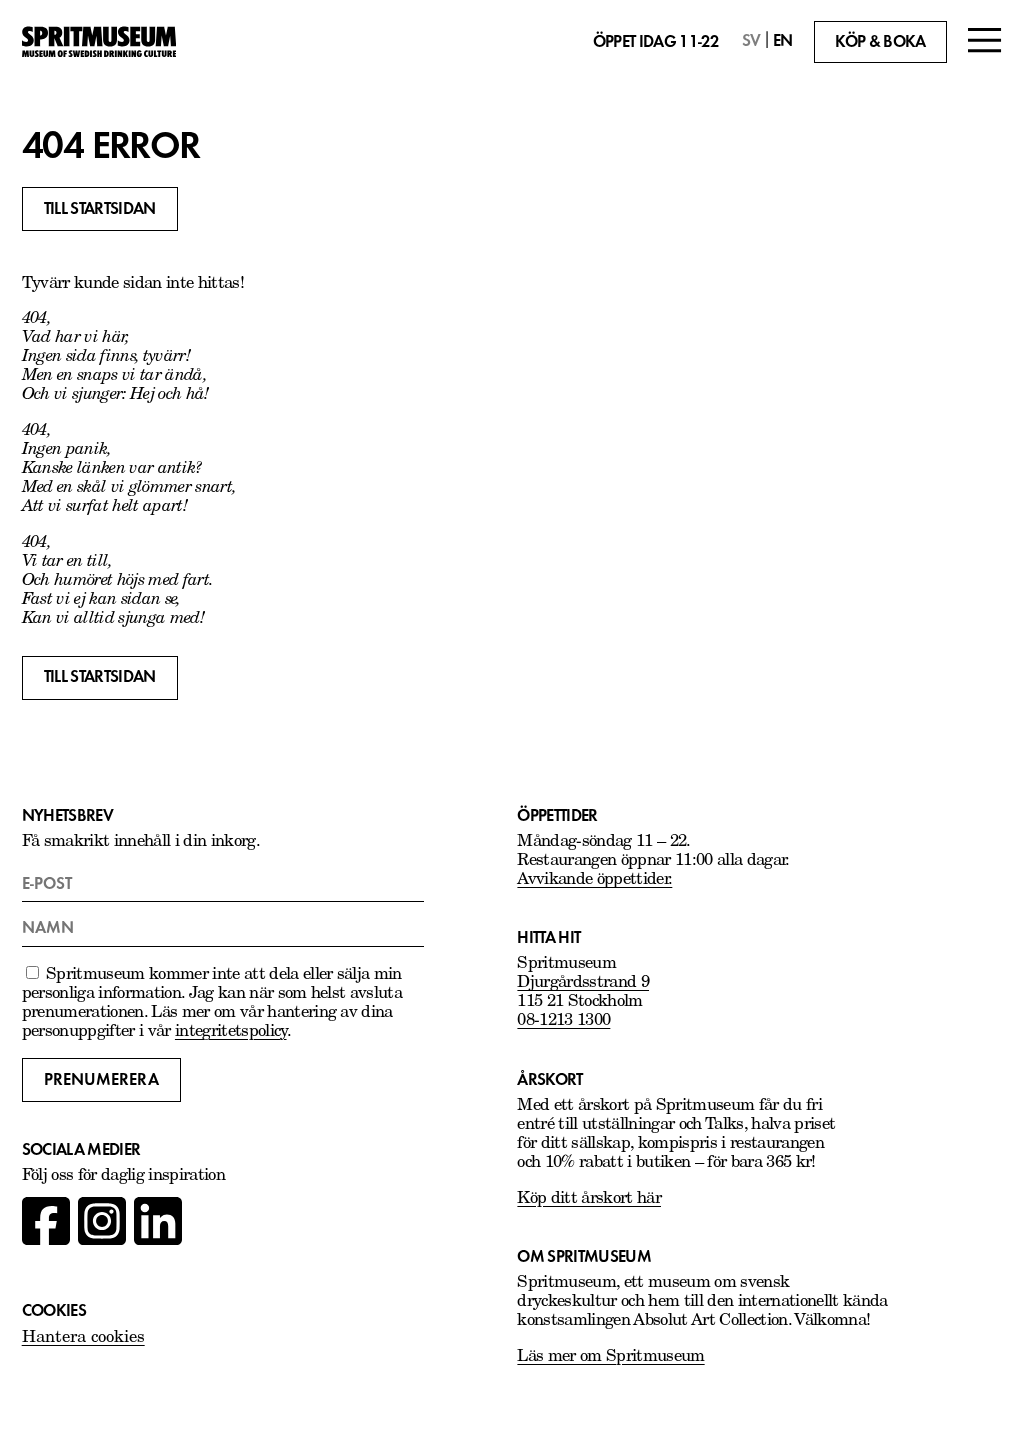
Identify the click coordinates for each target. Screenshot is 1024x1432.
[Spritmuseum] (99, 42)
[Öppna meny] (985, 42)
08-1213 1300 (563, 1021)
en (783, 40)
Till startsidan (100, 208)
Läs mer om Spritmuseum (610, 1357)
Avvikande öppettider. (594, 880)
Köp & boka (880, 41)
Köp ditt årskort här (589, 1199)
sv (751, 40)
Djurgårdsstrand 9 (583, 983)
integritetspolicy (231, 1032)
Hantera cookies (83, 1338)
